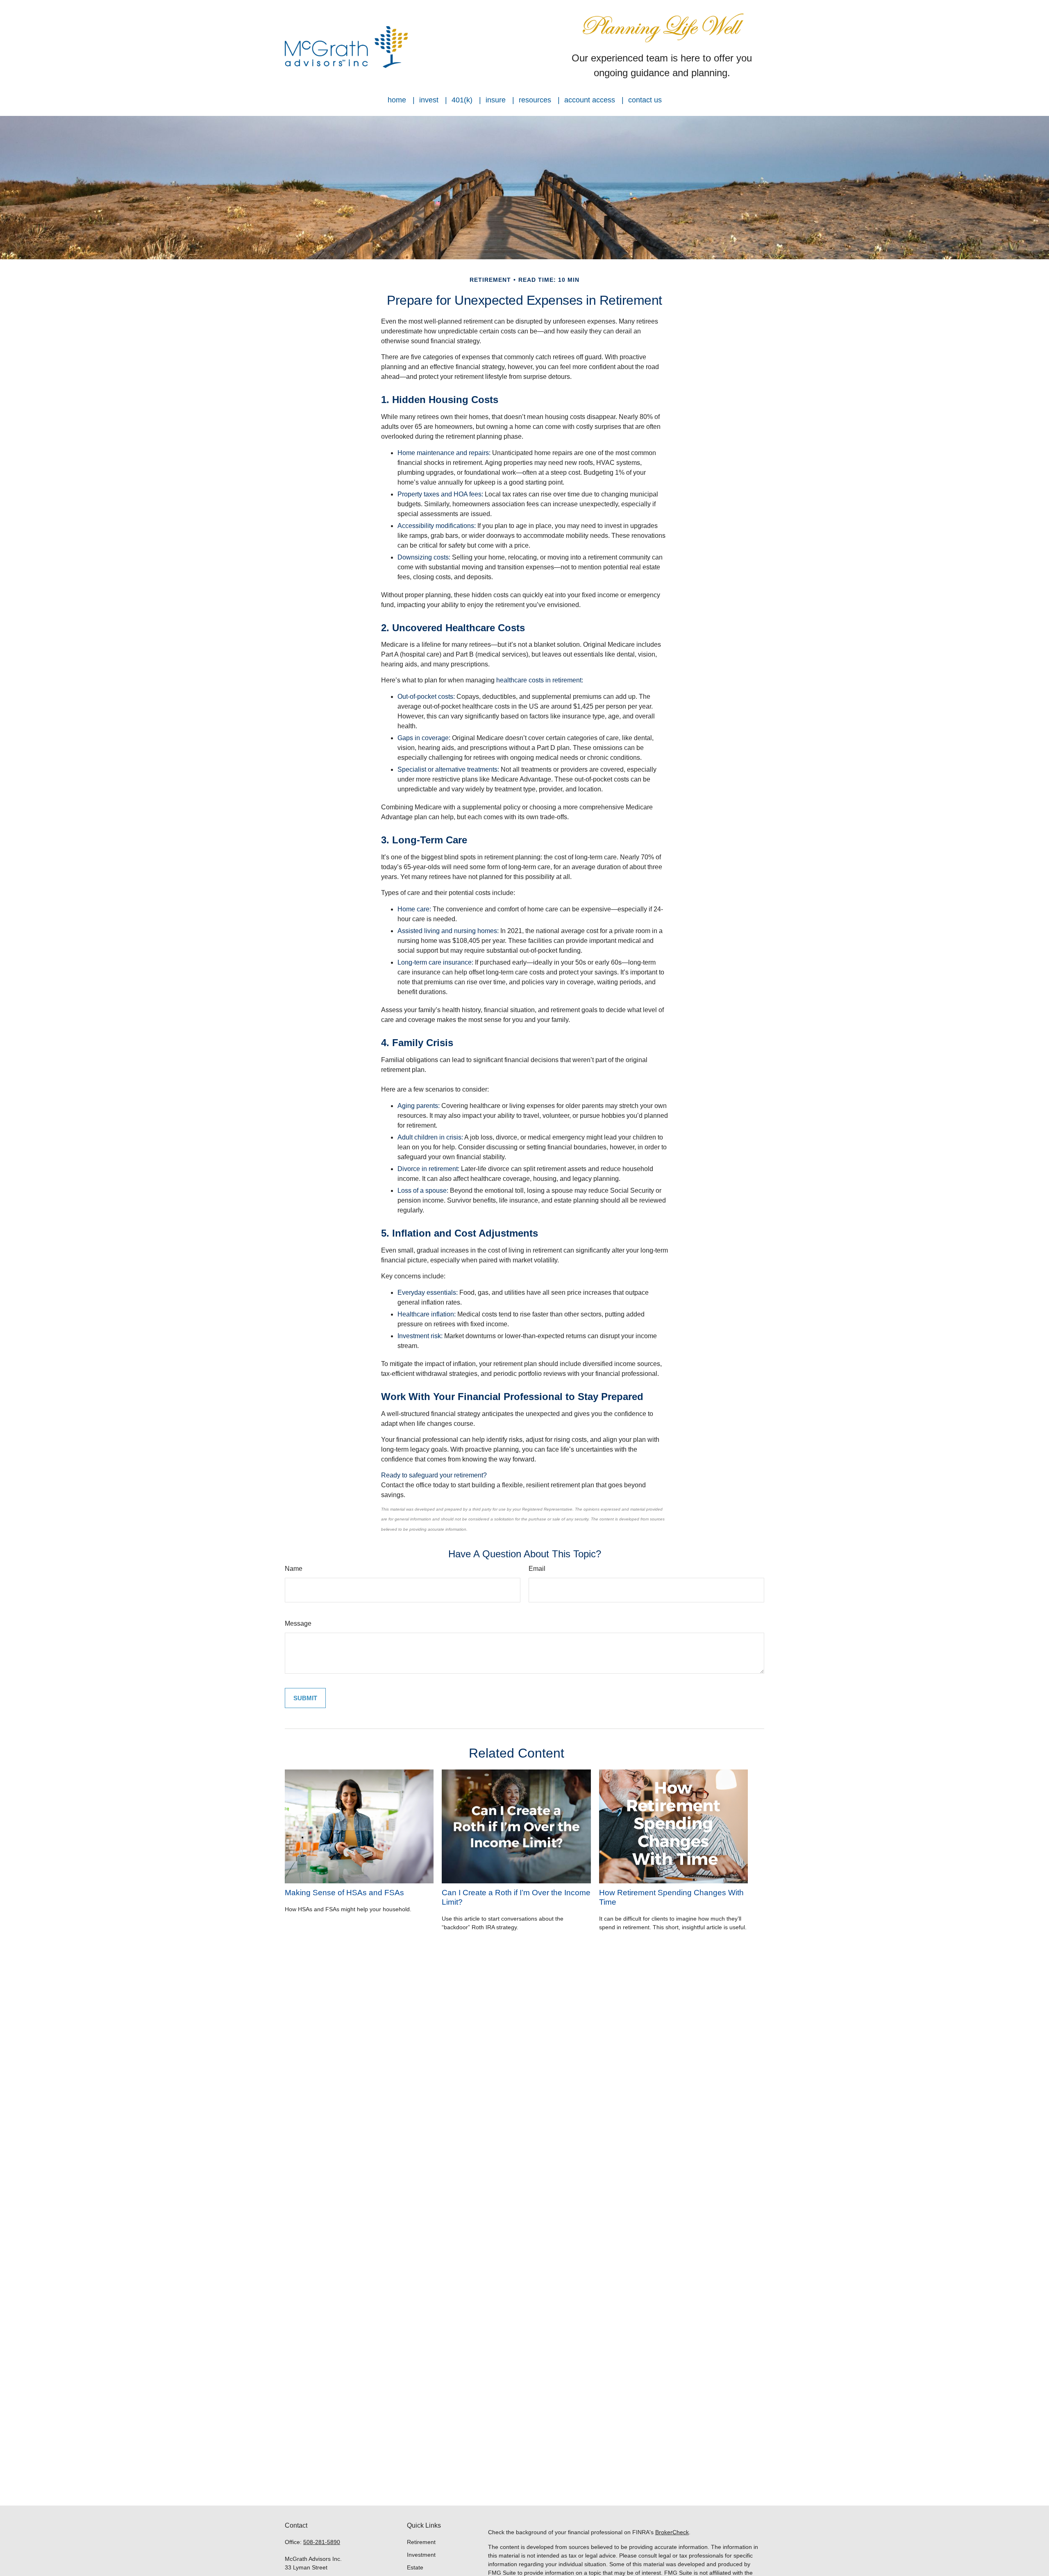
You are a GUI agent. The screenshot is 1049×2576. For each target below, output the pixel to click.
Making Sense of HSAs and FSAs (344, 1893)
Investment (421, 2555)
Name (294, 1569)
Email (537, 1569)
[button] (397, 100)
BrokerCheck (672, 2532)
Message (298, 1623)
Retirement (421, 2542)
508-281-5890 (322, 2542)
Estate (415, 2567)
